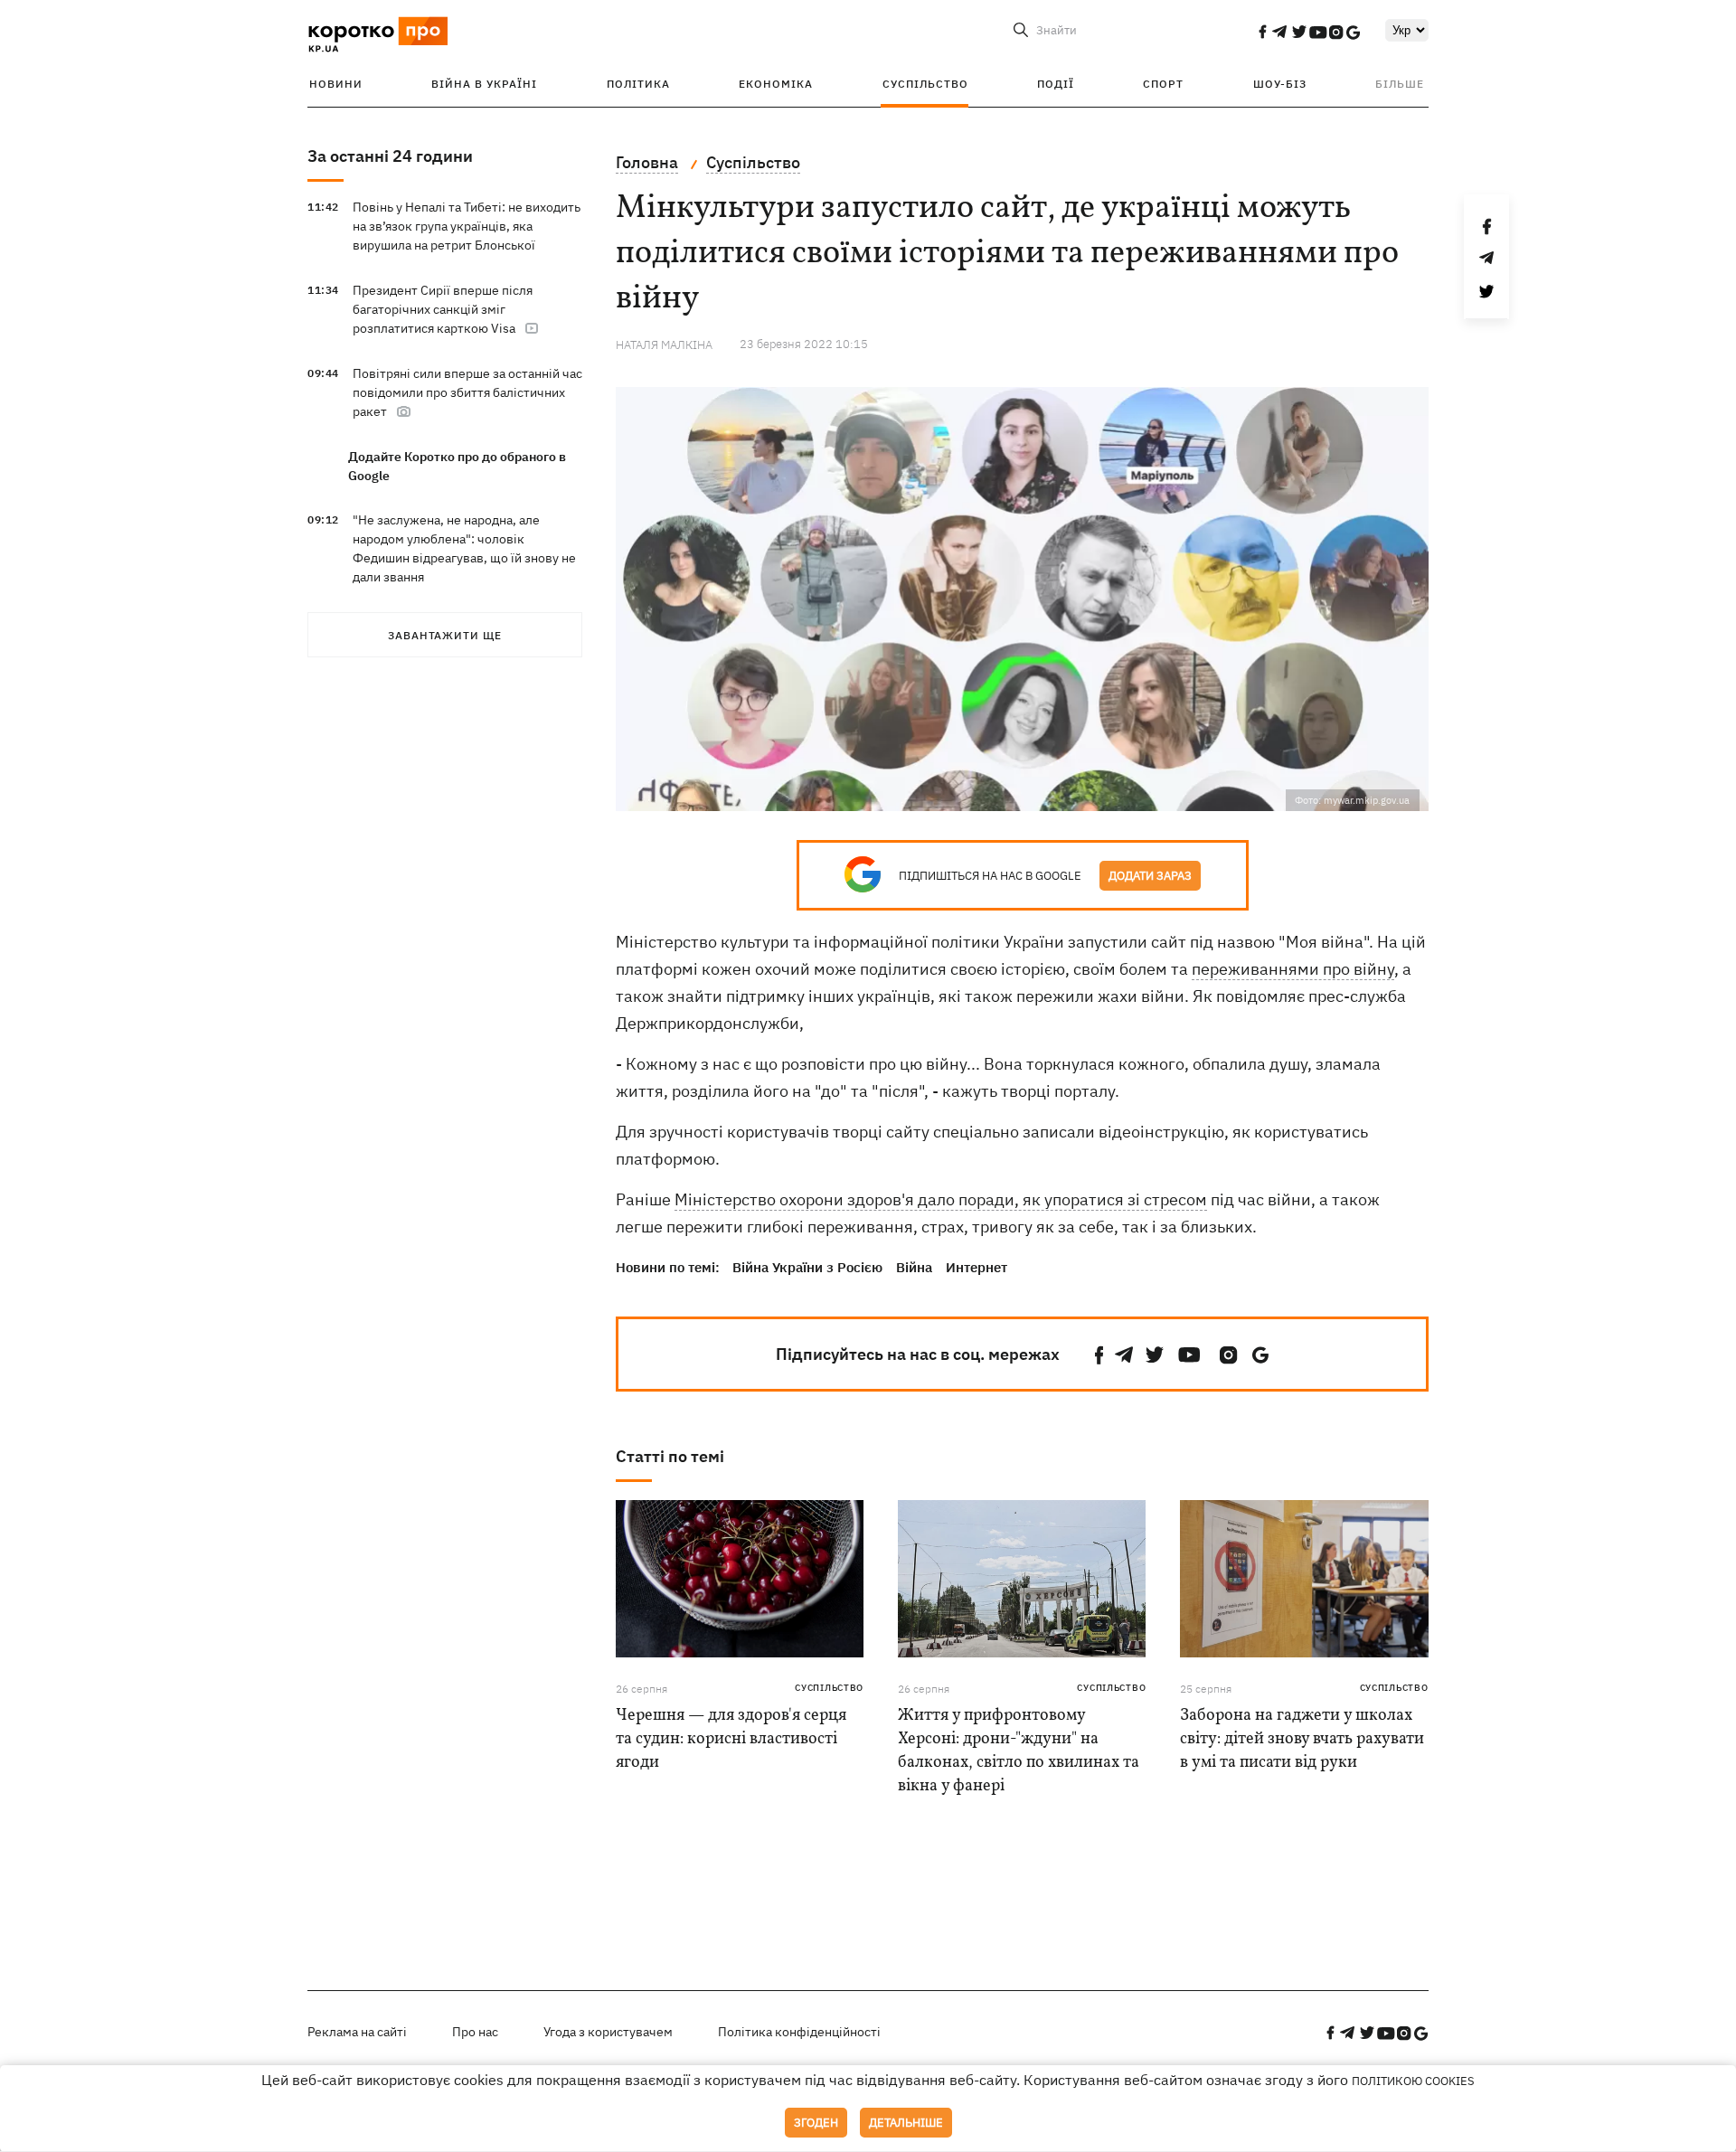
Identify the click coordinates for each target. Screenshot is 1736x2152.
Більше (1400, 84)
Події (1056, 84)
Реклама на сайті (357, 2032)
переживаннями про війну (1293, 969)
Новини (336, 84)
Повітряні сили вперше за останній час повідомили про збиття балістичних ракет (467, 392)
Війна (914, 1267)
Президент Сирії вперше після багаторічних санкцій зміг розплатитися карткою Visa (443, 309)
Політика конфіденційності (799, 2032)
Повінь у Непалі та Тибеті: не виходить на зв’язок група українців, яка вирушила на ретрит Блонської (467, 226)
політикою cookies (1413, 2081)
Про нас (475, 2032)
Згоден (816, 2123)
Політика (638, 84)
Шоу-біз (1280, 84)
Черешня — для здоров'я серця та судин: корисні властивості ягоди (731, 1739)
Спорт (1163, 84)
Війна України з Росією (807, 1267)
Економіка (776, 84)
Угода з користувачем (608, 2032)
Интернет (976, 1267)
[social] (1262, 32)
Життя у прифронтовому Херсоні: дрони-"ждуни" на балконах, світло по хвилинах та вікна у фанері (1019, 1751)
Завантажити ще (445, 635)
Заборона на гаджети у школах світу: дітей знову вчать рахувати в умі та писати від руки (1302, 1739)
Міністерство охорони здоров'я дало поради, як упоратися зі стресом (941, 1199)
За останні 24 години (390, 156)
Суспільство (925, 84)
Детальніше (906, 2123)
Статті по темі (670, 1456)
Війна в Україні (484, 84)
